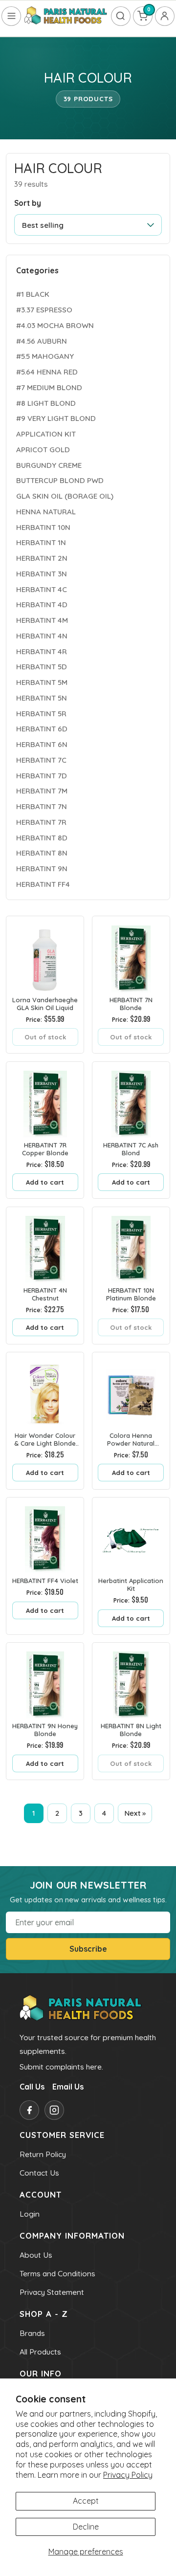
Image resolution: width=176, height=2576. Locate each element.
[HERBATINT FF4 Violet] (45, 1536)
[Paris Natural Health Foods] (66, 16)
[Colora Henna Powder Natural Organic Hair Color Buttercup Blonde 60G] (131, 1391)
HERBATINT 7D (42, 776)
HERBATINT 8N (42, 853)
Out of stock (45, 1037)
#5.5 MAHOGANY (45, 356)
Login (30, 2214)
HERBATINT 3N (42, 574)
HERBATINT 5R (41, 714)
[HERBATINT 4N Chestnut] (45, 1246)
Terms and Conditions (57, 2273)
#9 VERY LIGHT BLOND (56, 418)
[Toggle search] (121, 16)
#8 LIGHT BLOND (46, 403)
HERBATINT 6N (42, 744)
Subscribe (88, 1949)
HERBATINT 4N (42, 636)
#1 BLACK (33, 294)
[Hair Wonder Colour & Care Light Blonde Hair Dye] (45, 1391)
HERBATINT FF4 (43, 884)
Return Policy (43, 2154)
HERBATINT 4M (42, 620)
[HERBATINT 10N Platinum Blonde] (131, 1246)
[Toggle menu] (11, 16)
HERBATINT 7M (42, 791)
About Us (36, 2255)
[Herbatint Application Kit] (131, 1536)
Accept (86, 2501)
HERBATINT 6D (42, 729)
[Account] (165, 16)
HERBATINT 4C (42, 589)
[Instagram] (54, 2110)
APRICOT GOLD (43, 450)
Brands (32, 2333)
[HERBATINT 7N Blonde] (131, 955)
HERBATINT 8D (42, 838)
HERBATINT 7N (42, 806)
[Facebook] (29, 2110)
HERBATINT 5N (42, 698)
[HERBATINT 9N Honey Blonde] (45, 1681)
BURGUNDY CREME (49, 465)
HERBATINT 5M (42, 682)
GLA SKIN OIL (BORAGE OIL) (65, 496)
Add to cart (45, 1182)
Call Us (32, 2087)
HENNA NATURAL (46, 512)
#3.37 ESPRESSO (44, 310)
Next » (135, 1813)
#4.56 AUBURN (42, 341)
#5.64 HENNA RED (47, 372)
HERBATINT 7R (41, 822)
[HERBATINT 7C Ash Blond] (131, 1101)
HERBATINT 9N (42, 869)
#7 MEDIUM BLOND (49, 387)
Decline (86, 2527)
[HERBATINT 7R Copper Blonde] (45, 1101)
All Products (40, 2352)
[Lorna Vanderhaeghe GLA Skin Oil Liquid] (45, 955)
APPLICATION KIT (46, 434)
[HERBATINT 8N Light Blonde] (131, 1681)
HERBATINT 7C (41, 760)
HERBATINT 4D (42, 605)
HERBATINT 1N (41, 542)
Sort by (28, 203)
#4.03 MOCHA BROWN (55, 325)
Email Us (68, 2087)
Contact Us (39, 2173)
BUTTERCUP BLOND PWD (60, 480)
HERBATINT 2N (42, 558)
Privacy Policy (128, 2475)
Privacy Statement (52, 2292)
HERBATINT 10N (43, 527)
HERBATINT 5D (42, 667)
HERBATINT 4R (42, 651)
